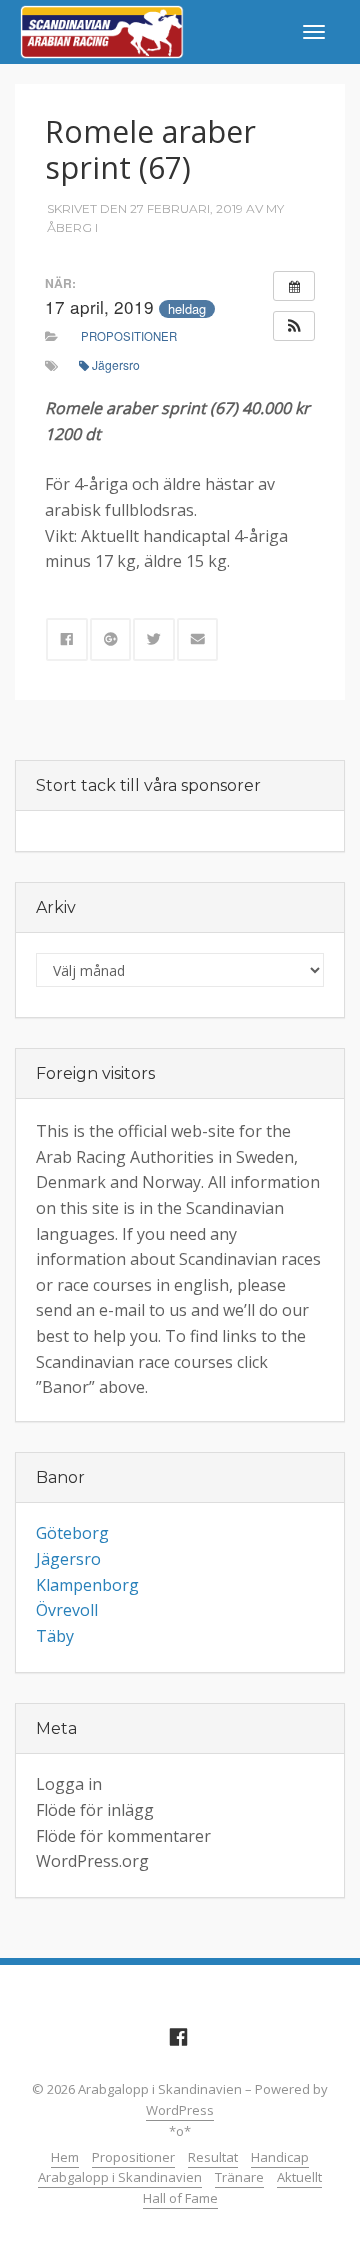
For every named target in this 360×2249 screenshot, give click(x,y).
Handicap (280, 2157)
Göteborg (72, 1533)
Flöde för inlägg (95, 1810)
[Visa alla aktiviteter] (294, 286)
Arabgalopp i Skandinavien (120, 2177)
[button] (294, 326)
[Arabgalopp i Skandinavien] (102, 30)
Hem (65, 2157)
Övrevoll (67, 1610)
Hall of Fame (180, 2198)
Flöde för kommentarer (123, 1836)
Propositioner (129, 336)
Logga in (69, 1784)
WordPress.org (92, 1861)
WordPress (180, 2110)
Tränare (239, 2177)
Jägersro (116, 364)
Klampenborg (87, 1585)
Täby (55, 1636)
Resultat (213, 2157)
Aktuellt (299, 2177)
